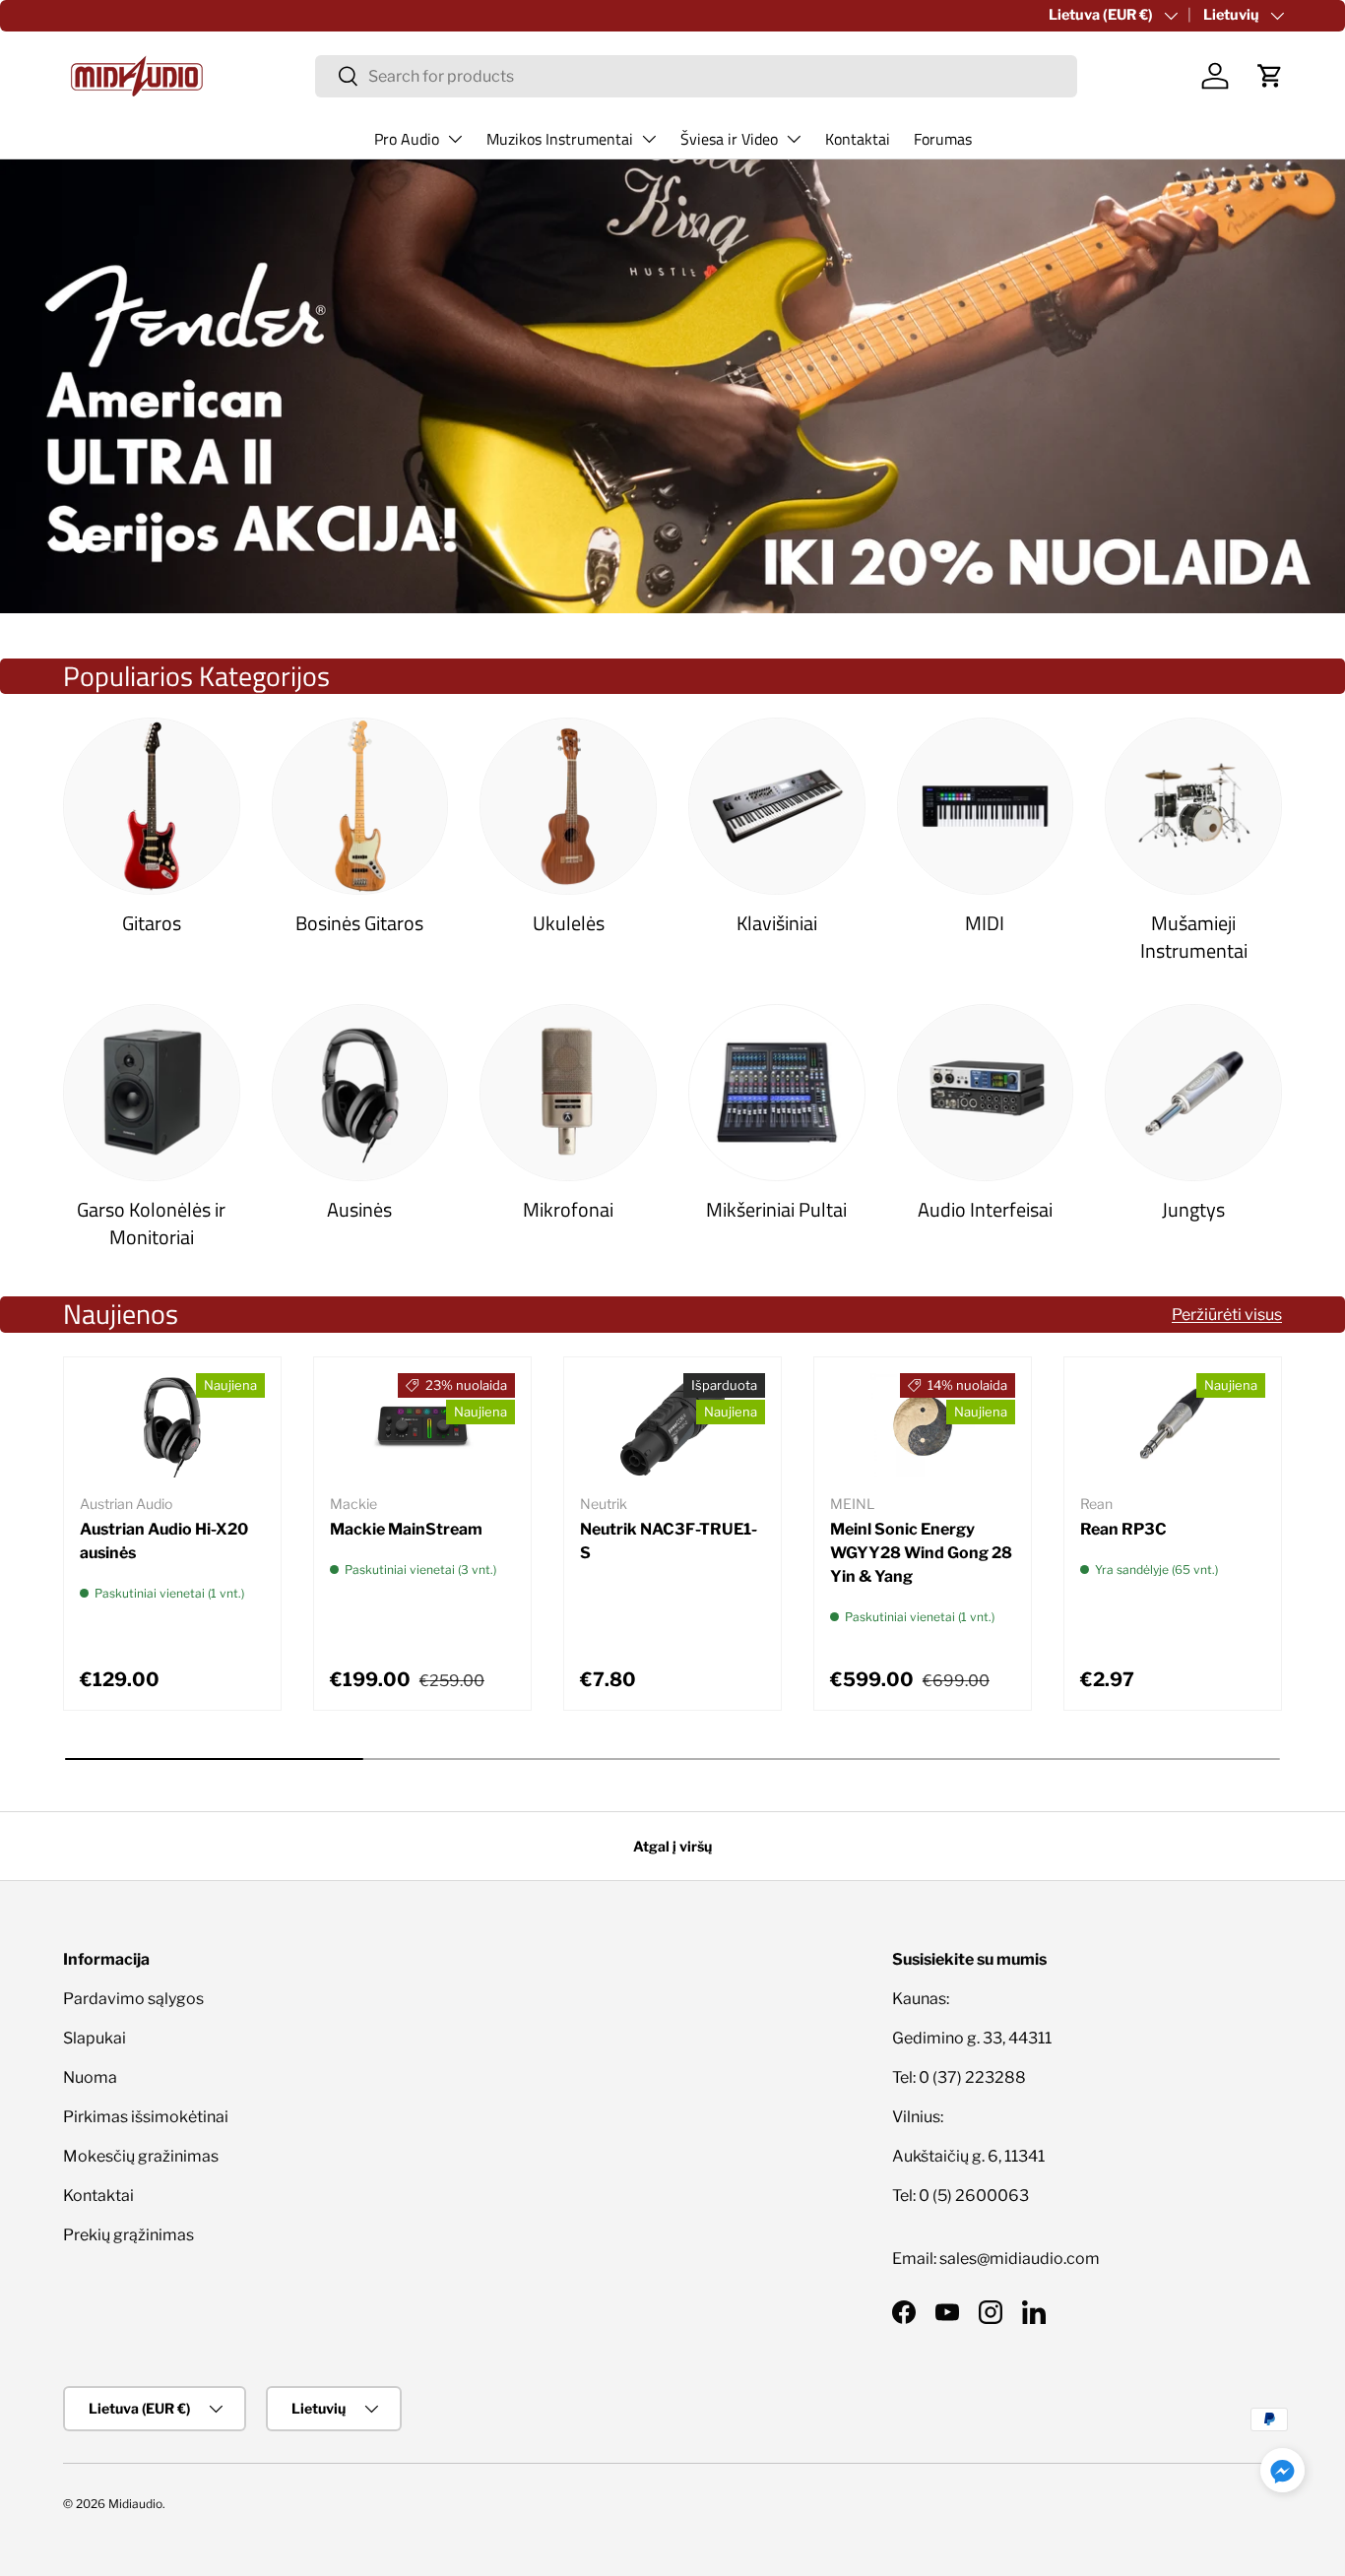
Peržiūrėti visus (1227, 1315)
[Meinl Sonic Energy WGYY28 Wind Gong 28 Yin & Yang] (923, 1425)
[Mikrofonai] (568, 1093)
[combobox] (696, 76)
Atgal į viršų (672, 1846)
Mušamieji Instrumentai (1194, 937)
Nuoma (90, 2077)
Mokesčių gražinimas (141, 2156)
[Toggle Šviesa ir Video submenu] (794, 139)
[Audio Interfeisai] (986, 1093)
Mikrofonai (568, 1210)
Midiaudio (135, 2504)
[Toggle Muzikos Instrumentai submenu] (649, 139)
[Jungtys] (1193, 1093)
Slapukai (95, 2038)
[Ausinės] (360, 1093)
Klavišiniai (777, 923)
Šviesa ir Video (729, 139)
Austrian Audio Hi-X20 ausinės (164, 1541)
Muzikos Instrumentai (560, 139)
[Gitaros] (152, 806)
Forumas (943, 139)
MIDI (985, 923)
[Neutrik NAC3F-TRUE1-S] (672, 1425)
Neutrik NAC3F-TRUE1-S (669, 1541)
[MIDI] (986, 806)
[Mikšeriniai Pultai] (777, 1093)
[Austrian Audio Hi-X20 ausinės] (172, 1425)
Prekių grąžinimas (128, 2235)
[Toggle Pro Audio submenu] (455, 139)
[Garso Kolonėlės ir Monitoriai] (152, 1093)
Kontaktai (858, 139)
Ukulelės (569, 923)
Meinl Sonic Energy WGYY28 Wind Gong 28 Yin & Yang (921, 1553)
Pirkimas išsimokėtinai (146, 2117)
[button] (1270, 76)
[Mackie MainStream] (422, 1425)
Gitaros (152, 923)
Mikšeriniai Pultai (776, 1210)
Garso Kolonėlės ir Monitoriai (151, 1224)
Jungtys (1193, 1210)
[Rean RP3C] (1173, 1425)
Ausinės (359, 1210)
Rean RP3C (1123, 1529)
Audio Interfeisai (985, 1210)
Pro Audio (407, 139)
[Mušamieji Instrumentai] (1193, 806)
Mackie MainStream (406, 1529)
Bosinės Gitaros (359, 923)
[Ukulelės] (568, 806)
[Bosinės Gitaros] (360, 806)
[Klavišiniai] (777, 806)
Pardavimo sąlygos (133, 1999)
